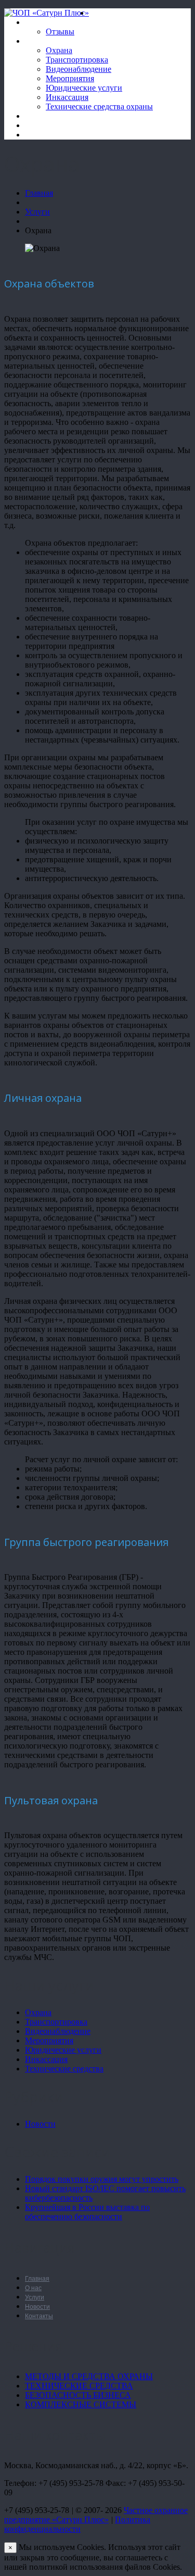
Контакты (42, 135)
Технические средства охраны (99, 106)
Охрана (59, 50)
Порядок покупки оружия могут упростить (102, 2179)
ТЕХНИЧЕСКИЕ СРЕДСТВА (79, 2386)
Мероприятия (70, 78)
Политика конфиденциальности (77, 2524)
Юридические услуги (84, 88)
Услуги (37, 41)
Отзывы (60, 32)
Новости (40, 116)
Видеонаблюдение (79, 69)
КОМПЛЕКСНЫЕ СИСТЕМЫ (81, 2404)
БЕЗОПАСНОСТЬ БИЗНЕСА (78, 2395)
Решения (41, 125)
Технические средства (64, 2069)
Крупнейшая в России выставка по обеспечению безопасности (87, 2212)
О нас (35, 22)
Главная (39, 193)
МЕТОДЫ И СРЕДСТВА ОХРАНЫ (89, 2376)
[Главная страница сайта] (93, 13)
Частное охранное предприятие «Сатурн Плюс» (96, 2515)
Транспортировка (77, 60)
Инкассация (67, 97)
